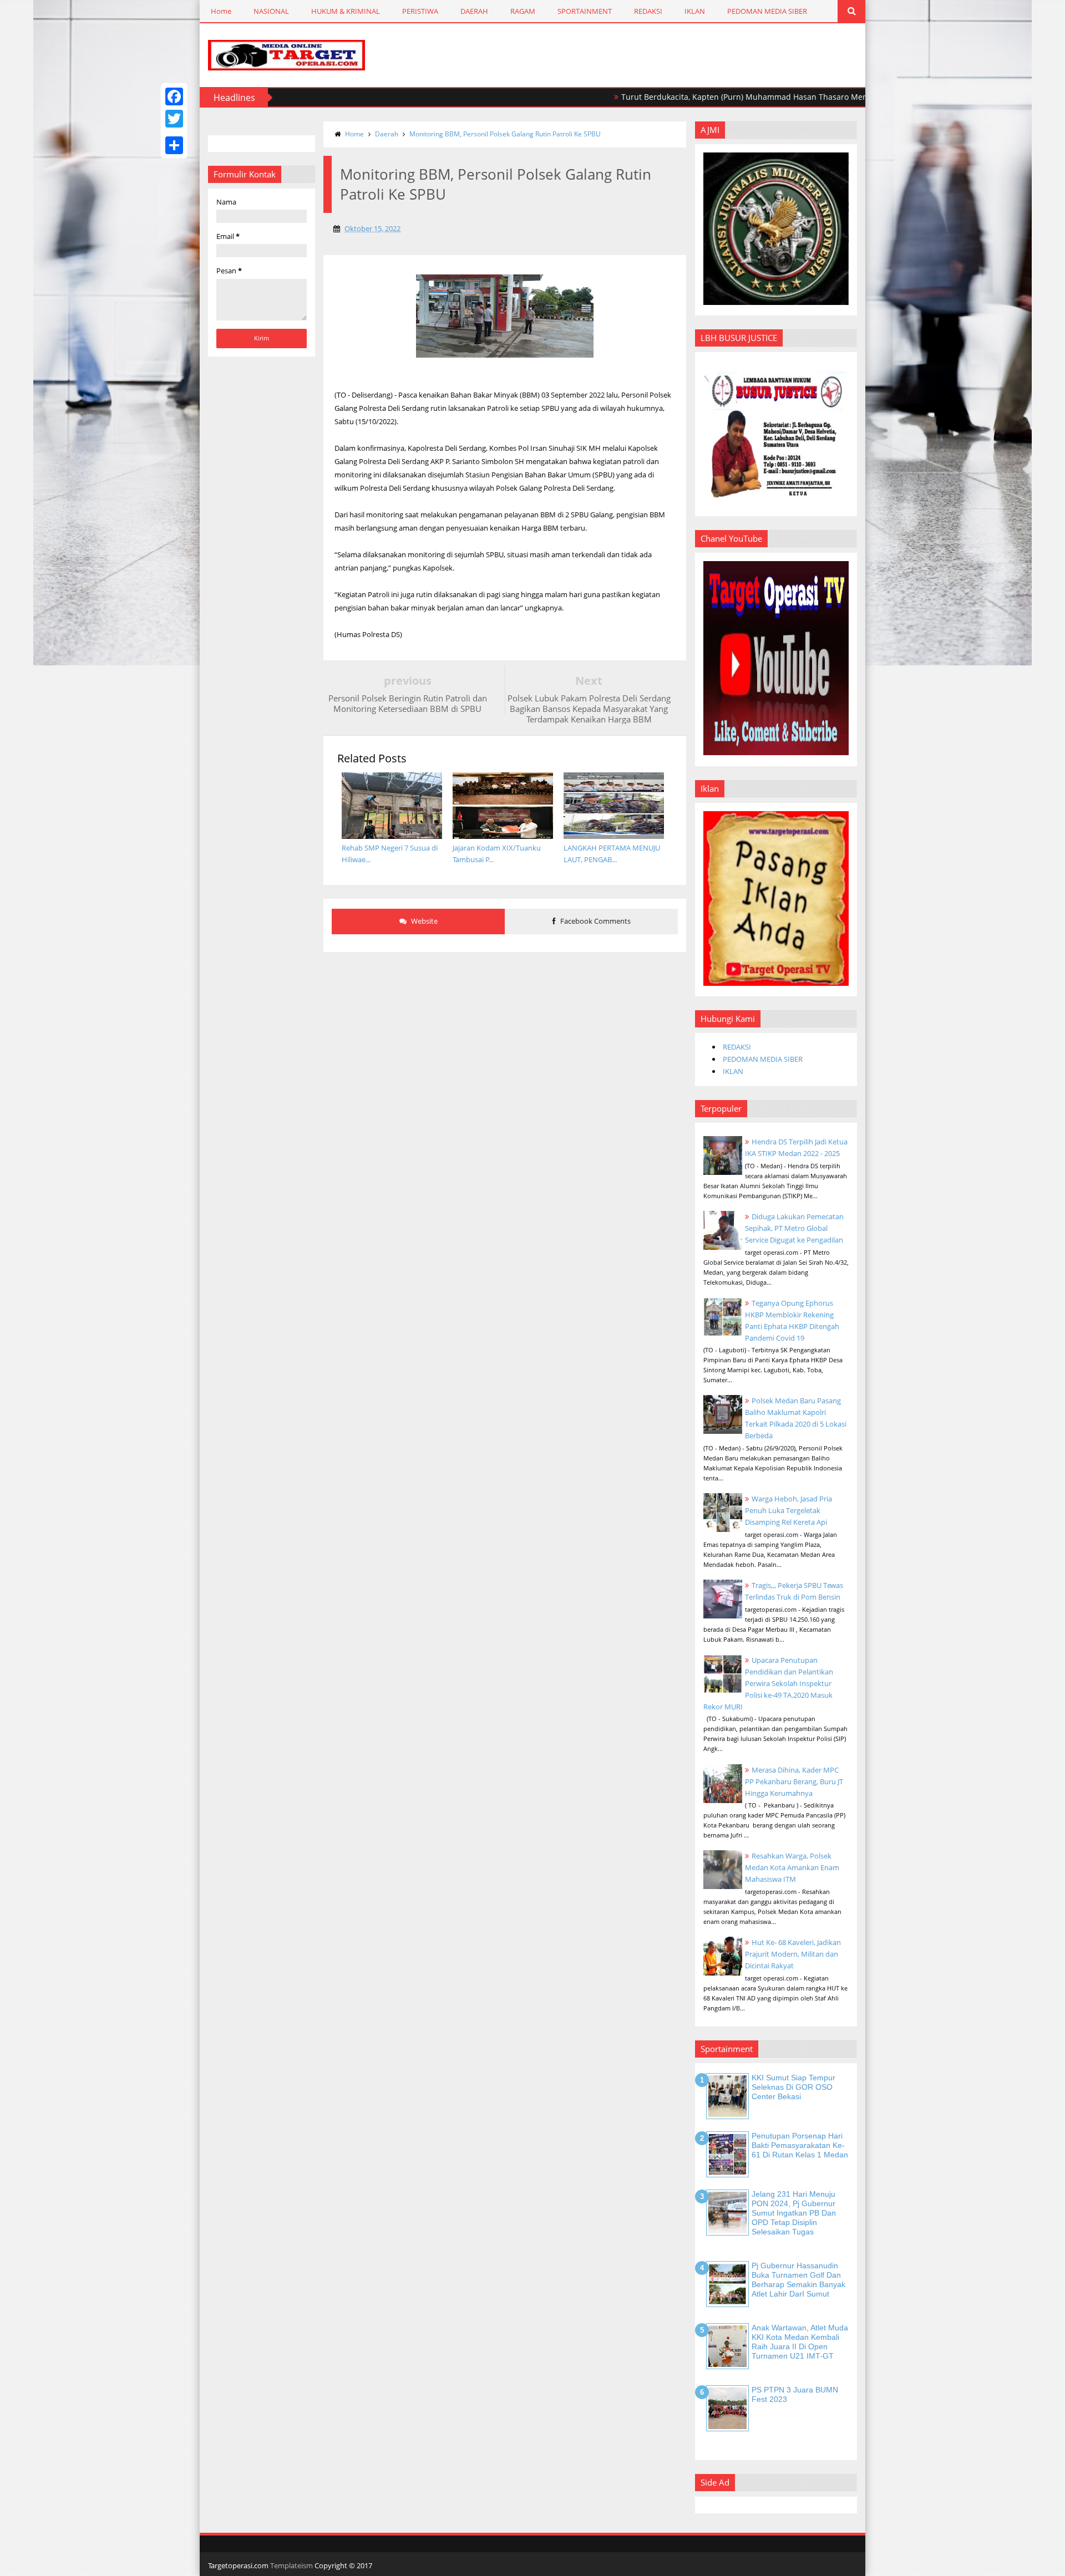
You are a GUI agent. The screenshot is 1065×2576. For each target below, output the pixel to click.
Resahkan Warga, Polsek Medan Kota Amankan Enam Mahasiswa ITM (792, 1867)
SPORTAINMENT (585, 11)
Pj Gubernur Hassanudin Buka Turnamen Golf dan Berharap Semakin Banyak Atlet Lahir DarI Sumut (798, 2279)
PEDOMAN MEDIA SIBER (767, 11)
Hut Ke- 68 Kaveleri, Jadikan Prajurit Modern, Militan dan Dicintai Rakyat (793, 1954)
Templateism (291, 2565)
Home (221, 11)
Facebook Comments (595, 921)
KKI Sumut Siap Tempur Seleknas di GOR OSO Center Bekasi (793, 2087)
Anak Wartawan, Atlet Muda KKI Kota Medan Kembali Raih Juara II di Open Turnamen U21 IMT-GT (800, 2341)
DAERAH (474, 11)
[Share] (174, 145)
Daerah (387, 134)
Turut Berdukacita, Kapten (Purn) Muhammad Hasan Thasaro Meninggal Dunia (703, 97)
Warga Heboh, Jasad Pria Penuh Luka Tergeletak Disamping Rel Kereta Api (788, 1510)
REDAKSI (648, 11)
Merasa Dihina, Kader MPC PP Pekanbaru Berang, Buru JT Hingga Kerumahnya (794, 1781)
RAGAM (523, 11)
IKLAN (695, 11)
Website (424, 921)
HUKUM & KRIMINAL (346, 11)
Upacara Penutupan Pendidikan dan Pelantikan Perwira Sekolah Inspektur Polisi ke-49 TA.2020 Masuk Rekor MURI (768, 1683)
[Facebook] (174, 96)
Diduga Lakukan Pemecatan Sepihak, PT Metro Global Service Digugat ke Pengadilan (794, 1228)
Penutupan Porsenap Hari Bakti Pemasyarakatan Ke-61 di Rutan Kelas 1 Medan (800, 2145)
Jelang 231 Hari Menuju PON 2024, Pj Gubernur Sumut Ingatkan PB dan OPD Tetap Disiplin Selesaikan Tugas (794, 2213)
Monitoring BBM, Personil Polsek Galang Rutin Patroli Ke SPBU (505, 134)
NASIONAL (271, 11)
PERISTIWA (420, 11)
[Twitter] (174, 119)
